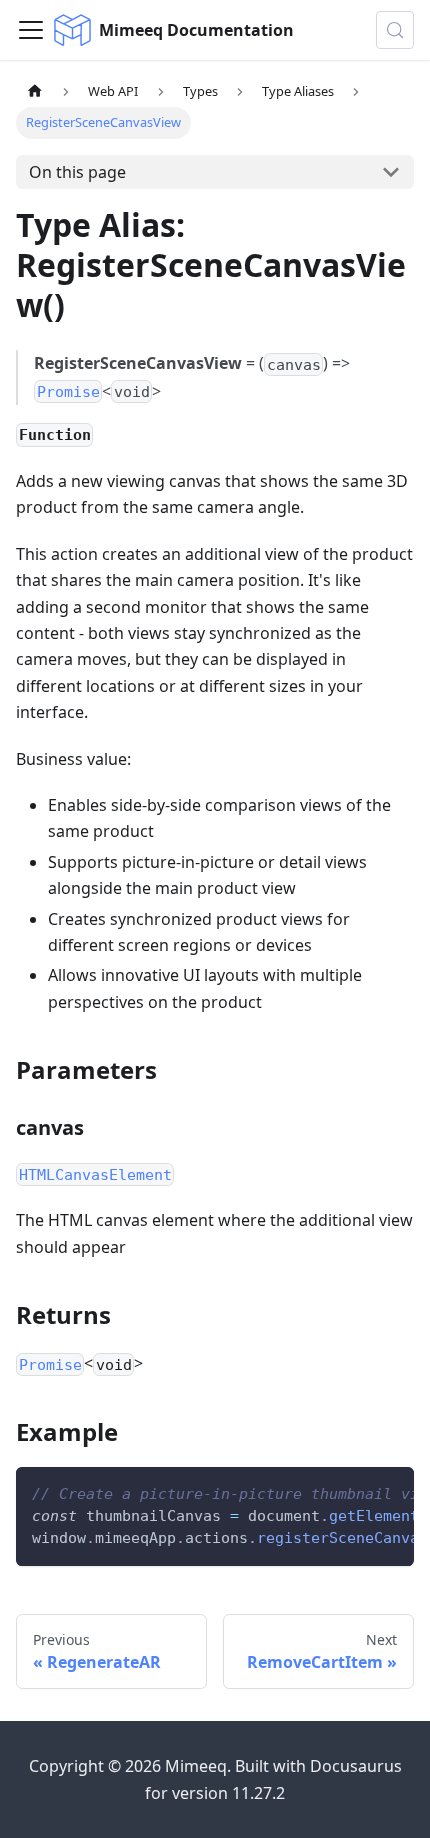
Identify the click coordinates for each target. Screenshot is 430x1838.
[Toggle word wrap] (353, 1492)
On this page (77, 172)
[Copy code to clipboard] (389, 1492)
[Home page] (35, 91)
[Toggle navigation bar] (31, 30)
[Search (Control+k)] (395, 30)
